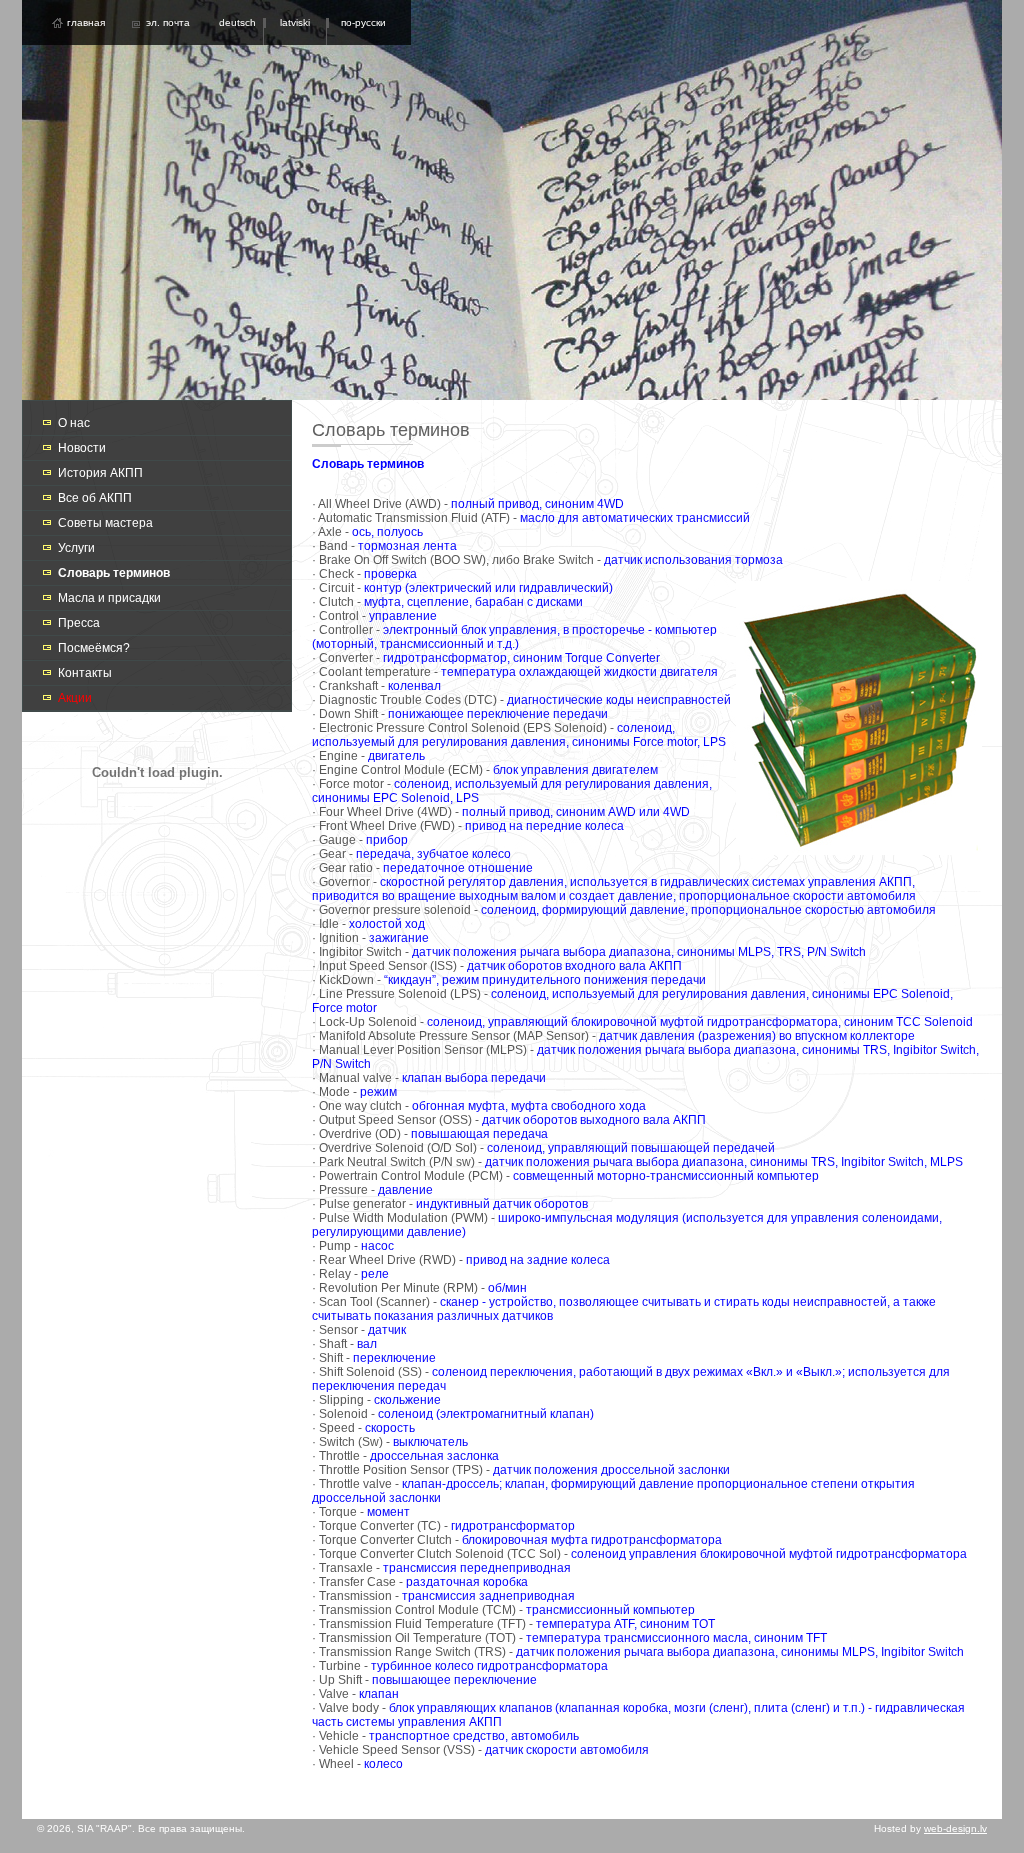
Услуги (76, 548)
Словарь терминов (114, 573)
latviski (295, 22)
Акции (75, 698)
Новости (82, 448)
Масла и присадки (109, 598)
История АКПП (100, 473)
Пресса (79, 623)
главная (86, 22)
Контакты (85, 673)
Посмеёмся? (94, 648)
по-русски (363, 22)
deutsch (237, 22)
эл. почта (168, 22)
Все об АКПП (95, 498)
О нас (74, 423)
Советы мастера (105, 523)
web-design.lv (955, 1828)
